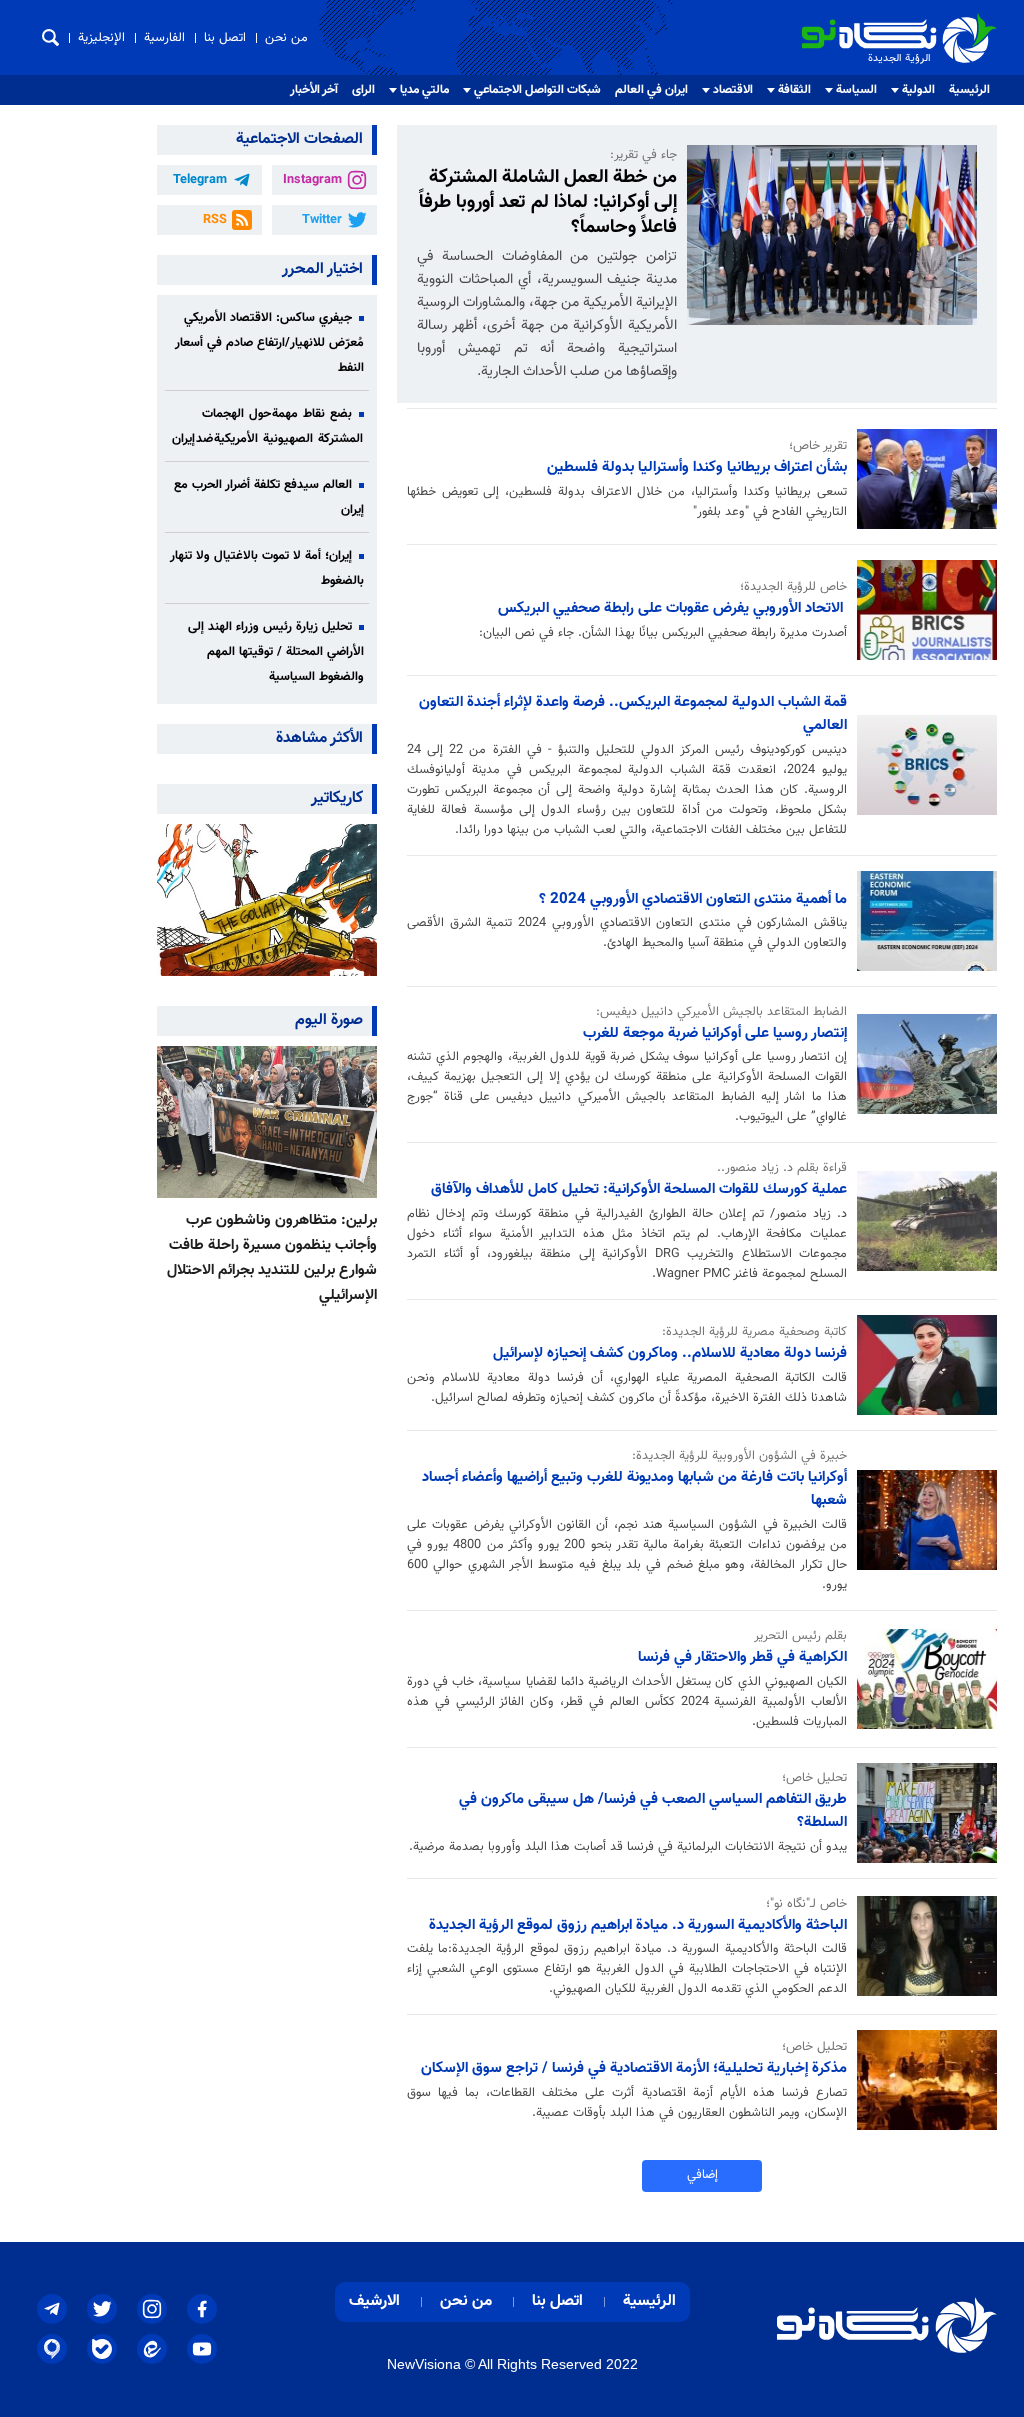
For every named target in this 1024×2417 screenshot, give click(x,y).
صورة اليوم (329, 1020)
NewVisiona (424, 2364)
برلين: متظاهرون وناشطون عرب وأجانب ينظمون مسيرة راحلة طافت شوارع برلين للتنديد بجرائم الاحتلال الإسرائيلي (272, 1257)
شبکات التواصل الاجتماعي (537, 90)
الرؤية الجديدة (953, 21)
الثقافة (794, 90)
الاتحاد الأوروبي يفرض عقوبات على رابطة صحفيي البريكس (672, 608)
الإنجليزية (101, 38)
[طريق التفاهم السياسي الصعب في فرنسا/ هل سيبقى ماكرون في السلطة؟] (922, 1813)
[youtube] (202, 2349)
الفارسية (164, 38)
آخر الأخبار (314, 90)
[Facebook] (202, 2309)
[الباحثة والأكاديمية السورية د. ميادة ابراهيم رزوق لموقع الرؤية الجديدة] (922, 1946)
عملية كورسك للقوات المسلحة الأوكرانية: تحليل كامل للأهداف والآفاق (639, 1189)
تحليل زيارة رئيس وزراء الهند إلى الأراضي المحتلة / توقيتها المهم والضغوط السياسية (276, 652)
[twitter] (102, 2309)
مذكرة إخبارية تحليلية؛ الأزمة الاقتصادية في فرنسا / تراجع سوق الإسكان (634, 2068)
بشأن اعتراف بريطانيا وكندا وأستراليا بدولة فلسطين (697, 467)
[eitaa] (152, 2349)
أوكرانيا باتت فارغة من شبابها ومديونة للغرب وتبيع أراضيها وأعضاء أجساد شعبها (634, 1488)
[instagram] (152, 2309)
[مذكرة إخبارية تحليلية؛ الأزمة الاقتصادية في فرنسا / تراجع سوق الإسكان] (922, 2080)
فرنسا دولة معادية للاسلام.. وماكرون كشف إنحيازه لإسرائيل (670, 1353)
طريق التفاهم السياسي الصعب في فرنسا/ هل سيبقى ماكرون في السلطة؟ (653, 1810)
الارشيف (374, 2301)
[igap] (52, 2349)
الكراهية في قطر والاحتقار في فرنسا (742, 1657)
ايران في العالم (651, 90)
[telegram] (52, 2309)
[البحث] (50, 37)
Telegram (200, 180)
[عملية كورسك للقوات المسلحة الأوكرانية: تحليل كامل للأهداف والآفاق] (922, 1221)
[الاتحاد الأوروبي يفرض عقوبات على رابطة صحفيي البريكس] (922, 610)
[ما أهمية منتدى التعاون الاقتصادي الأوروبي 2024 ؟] (922, 921)
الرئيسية (969, 90)
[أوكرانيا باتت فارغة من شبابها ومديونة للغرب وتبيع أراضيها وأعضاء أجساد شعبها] (922, 1520)
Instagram (312, 180)
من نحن (286, 38)
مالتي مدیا (424, 90)
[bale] (102, 2349)
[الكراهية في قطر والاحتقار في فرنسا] (922, 1679)
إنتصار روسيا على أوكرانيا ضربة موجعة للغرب (715, 1033)
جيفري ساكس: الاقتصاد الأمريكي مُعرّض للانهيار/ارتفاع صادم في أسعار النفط (269, 343)
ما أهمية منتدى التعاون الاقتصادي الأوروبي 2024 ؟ (693, 899)
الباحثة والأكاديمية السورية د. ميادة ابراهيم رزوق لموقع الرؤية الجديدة (638, 1925)
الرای (363, 90)
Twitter (322, 220)
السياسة (856, 90)
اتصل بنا (225, 38)
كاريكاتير (337, 798)
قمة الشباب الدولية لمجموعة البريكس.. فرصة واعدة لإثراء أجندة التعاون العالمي (633, 713)
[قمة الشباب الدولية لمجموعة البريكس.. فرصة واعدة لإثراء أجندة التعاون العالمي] (922, 765)
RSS (215, 220)
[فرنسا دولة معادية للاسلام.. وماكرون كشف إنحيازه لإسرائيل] (922, 1365)
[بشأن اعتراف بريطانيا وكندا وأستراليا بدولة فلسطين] (922, 479)
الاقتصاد (733, 90)
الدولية (918, 90)
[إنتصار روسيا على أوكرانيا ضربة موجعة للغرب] (922, 1064)
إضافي (702, 2175)
